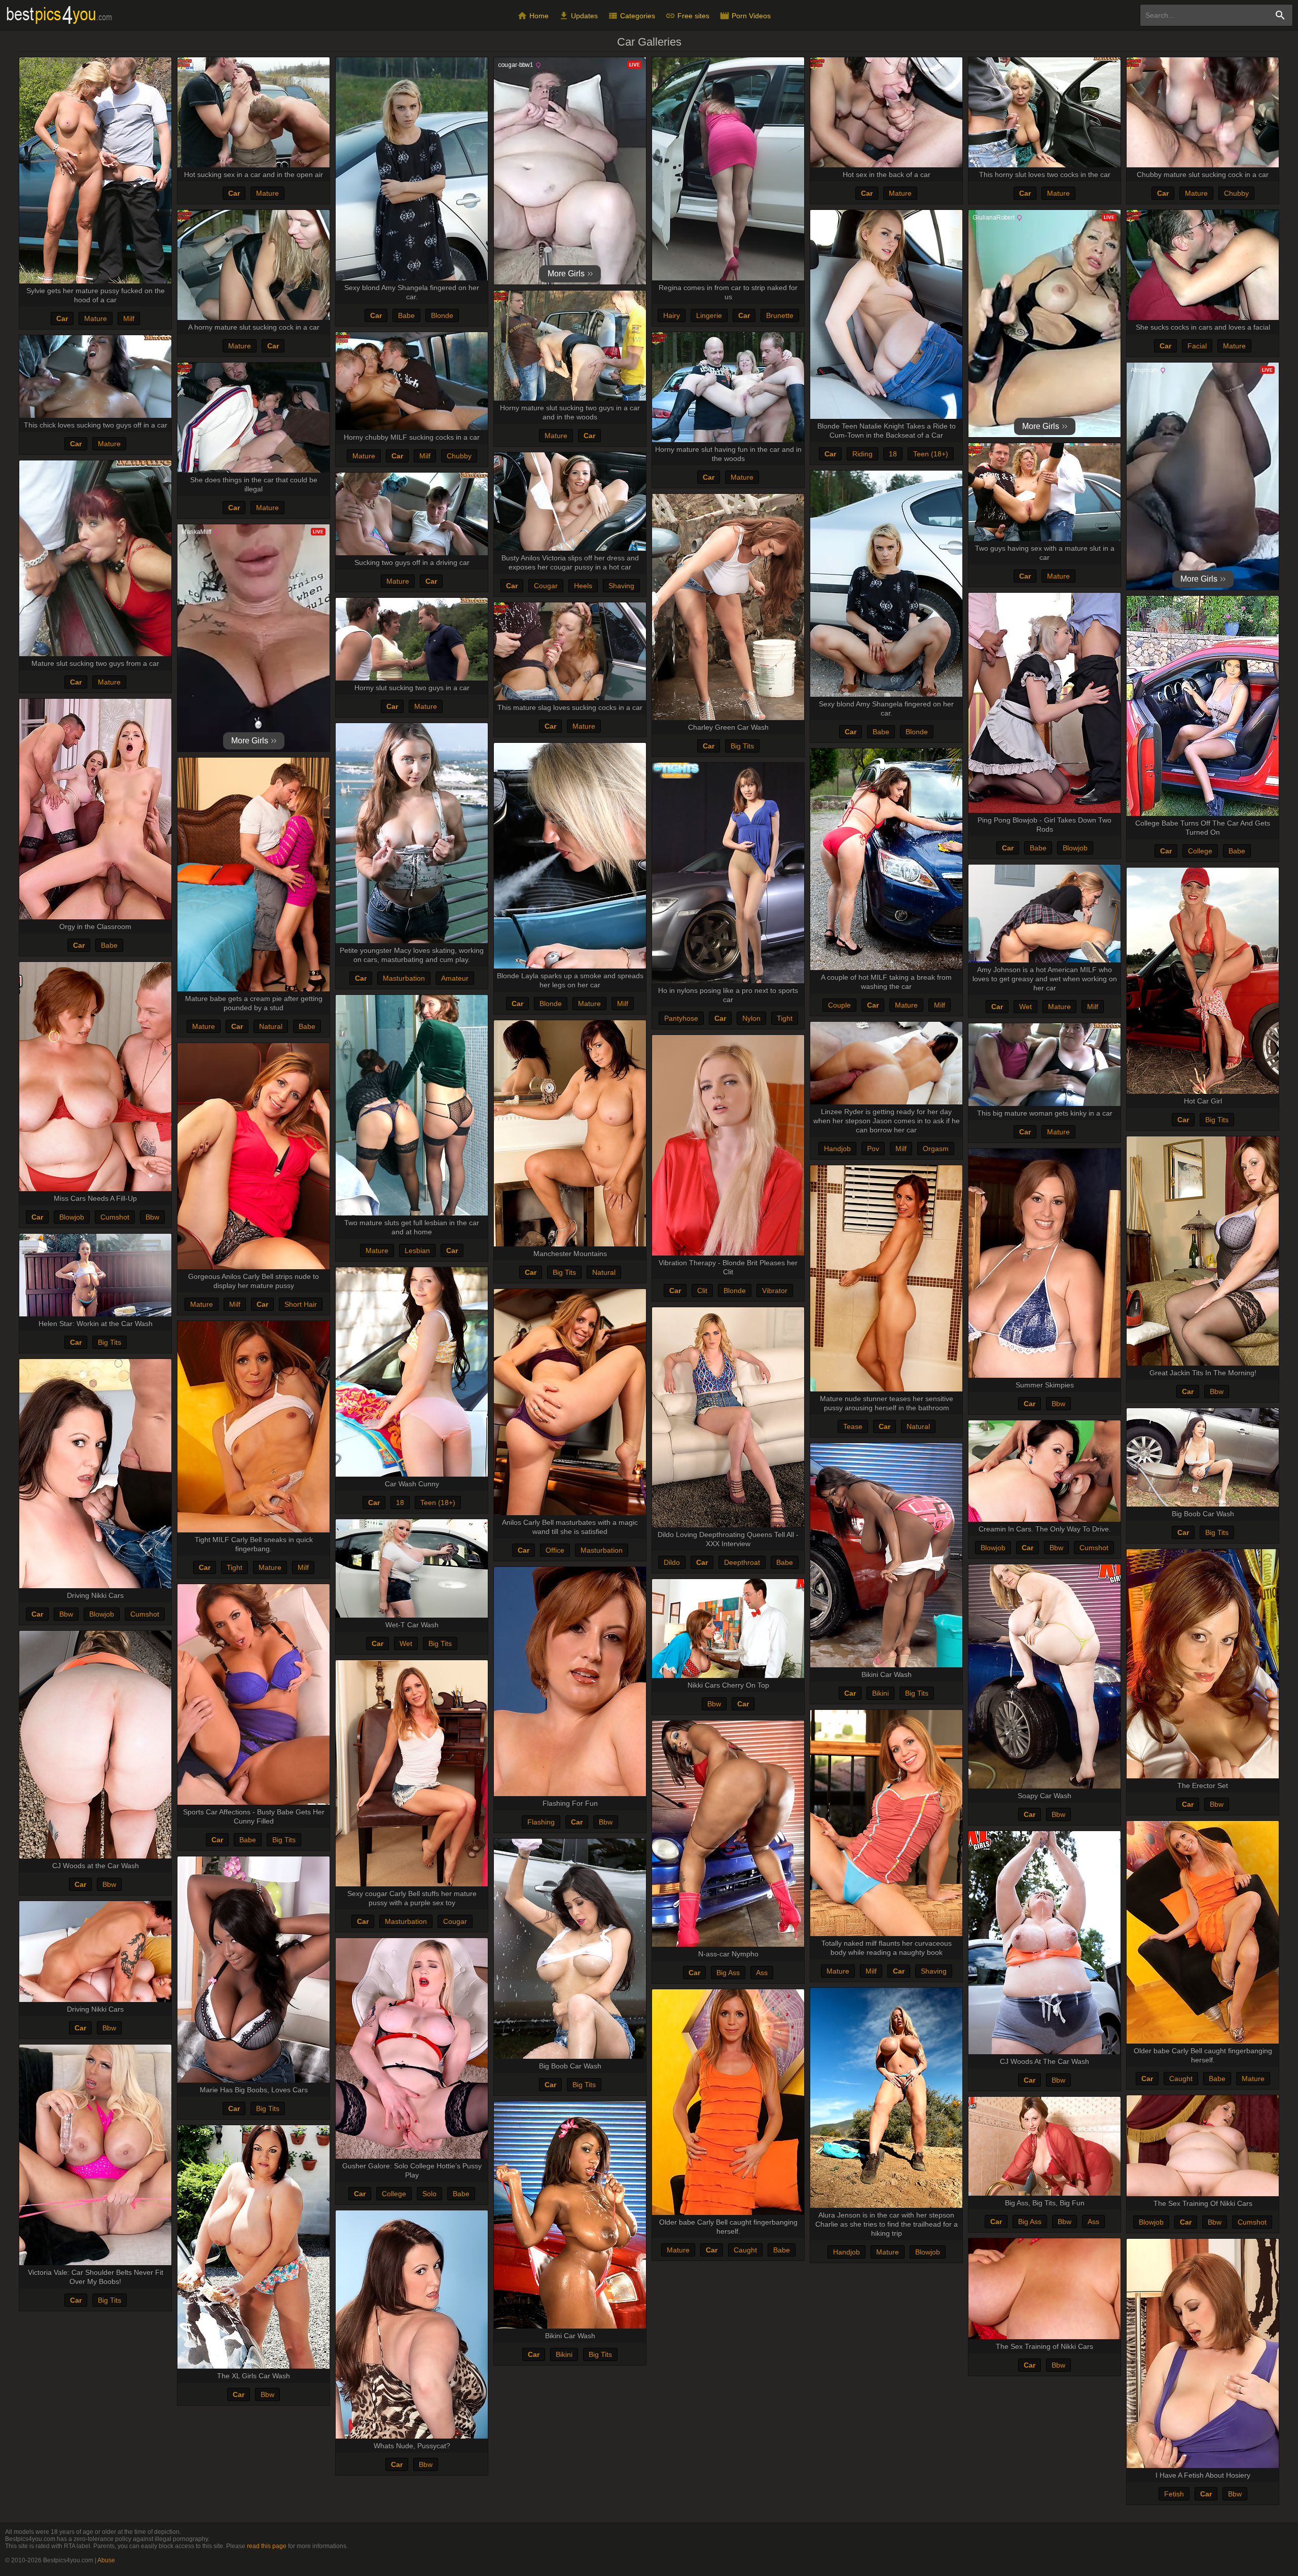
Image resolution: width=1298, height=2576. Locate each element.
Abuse (106, 2560)
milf (129, 318)
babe (406, 315)
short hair (301, 1304)
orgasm (936, 1149)
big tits (742, 746)
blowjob (1075, 848)
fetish (1174, 2494)
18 (893, 454)
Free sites (687, 16)
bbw (152, 1217)
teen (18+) (931, 454)
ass (762, 1973)
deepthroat (742, 1562)
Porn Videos (745, 16)
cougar (546, 586)
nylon (751, 1018)
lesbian (417, 1250)
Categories (632, 16)
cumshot (115, 1217)
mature (96, 318)
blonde (442, 315)
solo (429, 2194)
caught (1181, 2079)
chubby (1236, 193)
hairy (672, 315)
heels (583, 586)
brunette (780, 315)
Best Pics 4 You (60, 16)
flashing (541, 1822)
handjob (837, 1149)
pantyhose (681, 1018)
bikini (880, 1693)
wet (1025, 1007)
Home (533, 16)
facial (1197, 346)
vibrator (775, 1291)
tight (785, 1018)
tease (853, 1426)
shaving (621, 586)
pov (873, 1149)
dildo (672, 1562)
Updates (578, 16)
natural (271, 1026)
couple (839, 1005)
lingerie (709, 315)
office (555, 1550)
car (62, 318)
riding (862, 454)
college (1200, 851)
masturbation (404, 978)
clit (702, 1291)
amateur (455, 978)
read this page (267, 2546)
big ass (728, 1973)
